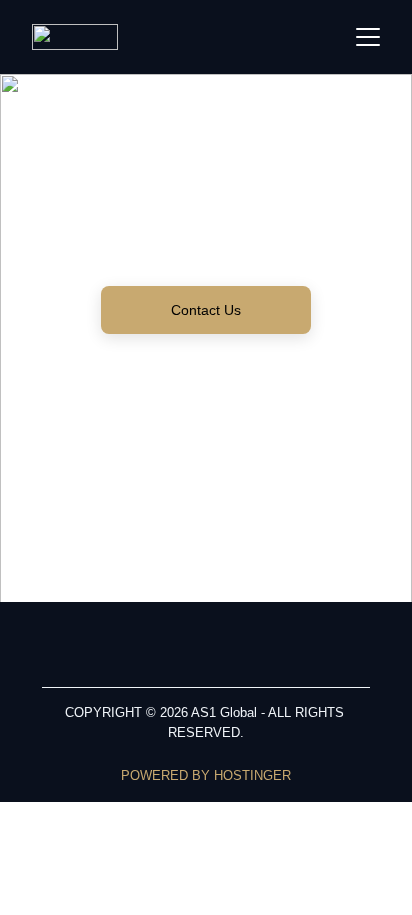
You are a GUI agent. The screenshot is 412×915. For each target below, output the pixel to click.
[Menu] (368, 37)
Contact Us (206, 310)
